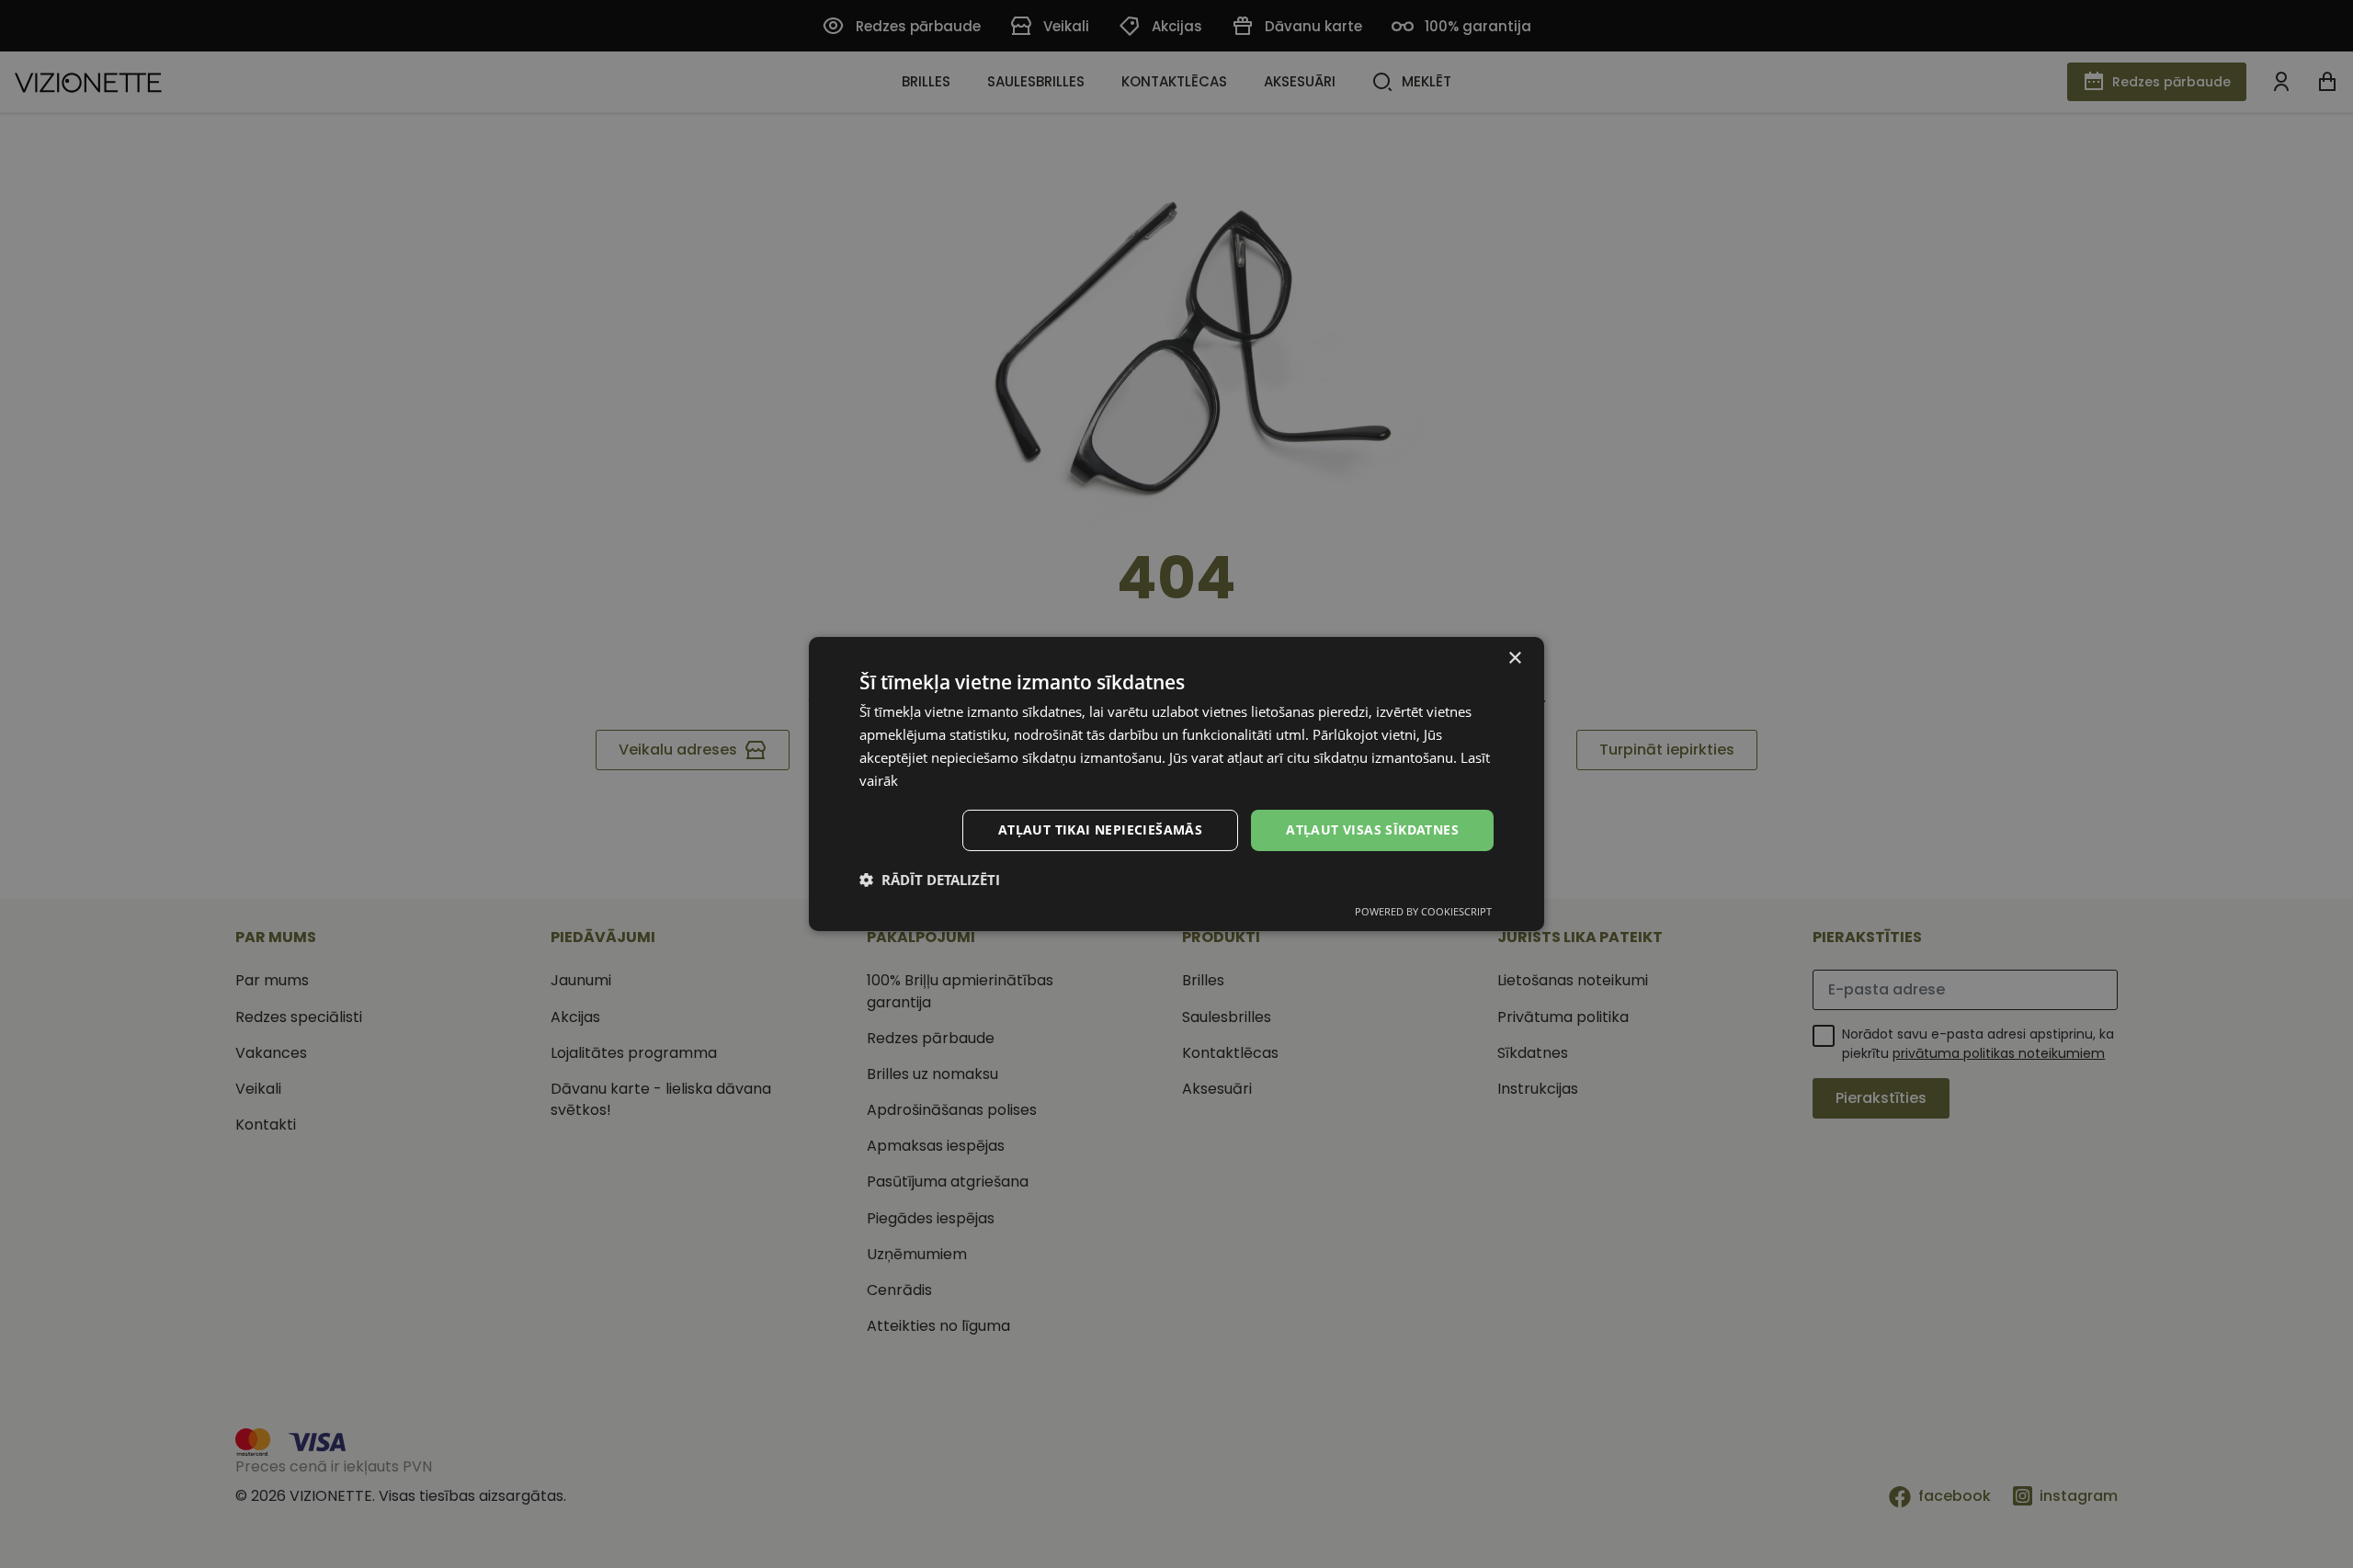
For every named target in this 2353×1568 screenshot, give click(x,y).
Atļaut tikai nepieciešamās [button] (1100, 829)
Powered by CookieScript (1423, 911)
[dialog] (1176, 784)
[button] (930, 880)
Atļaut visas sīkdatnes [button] (1372, 829)
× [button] (1514, 659)
